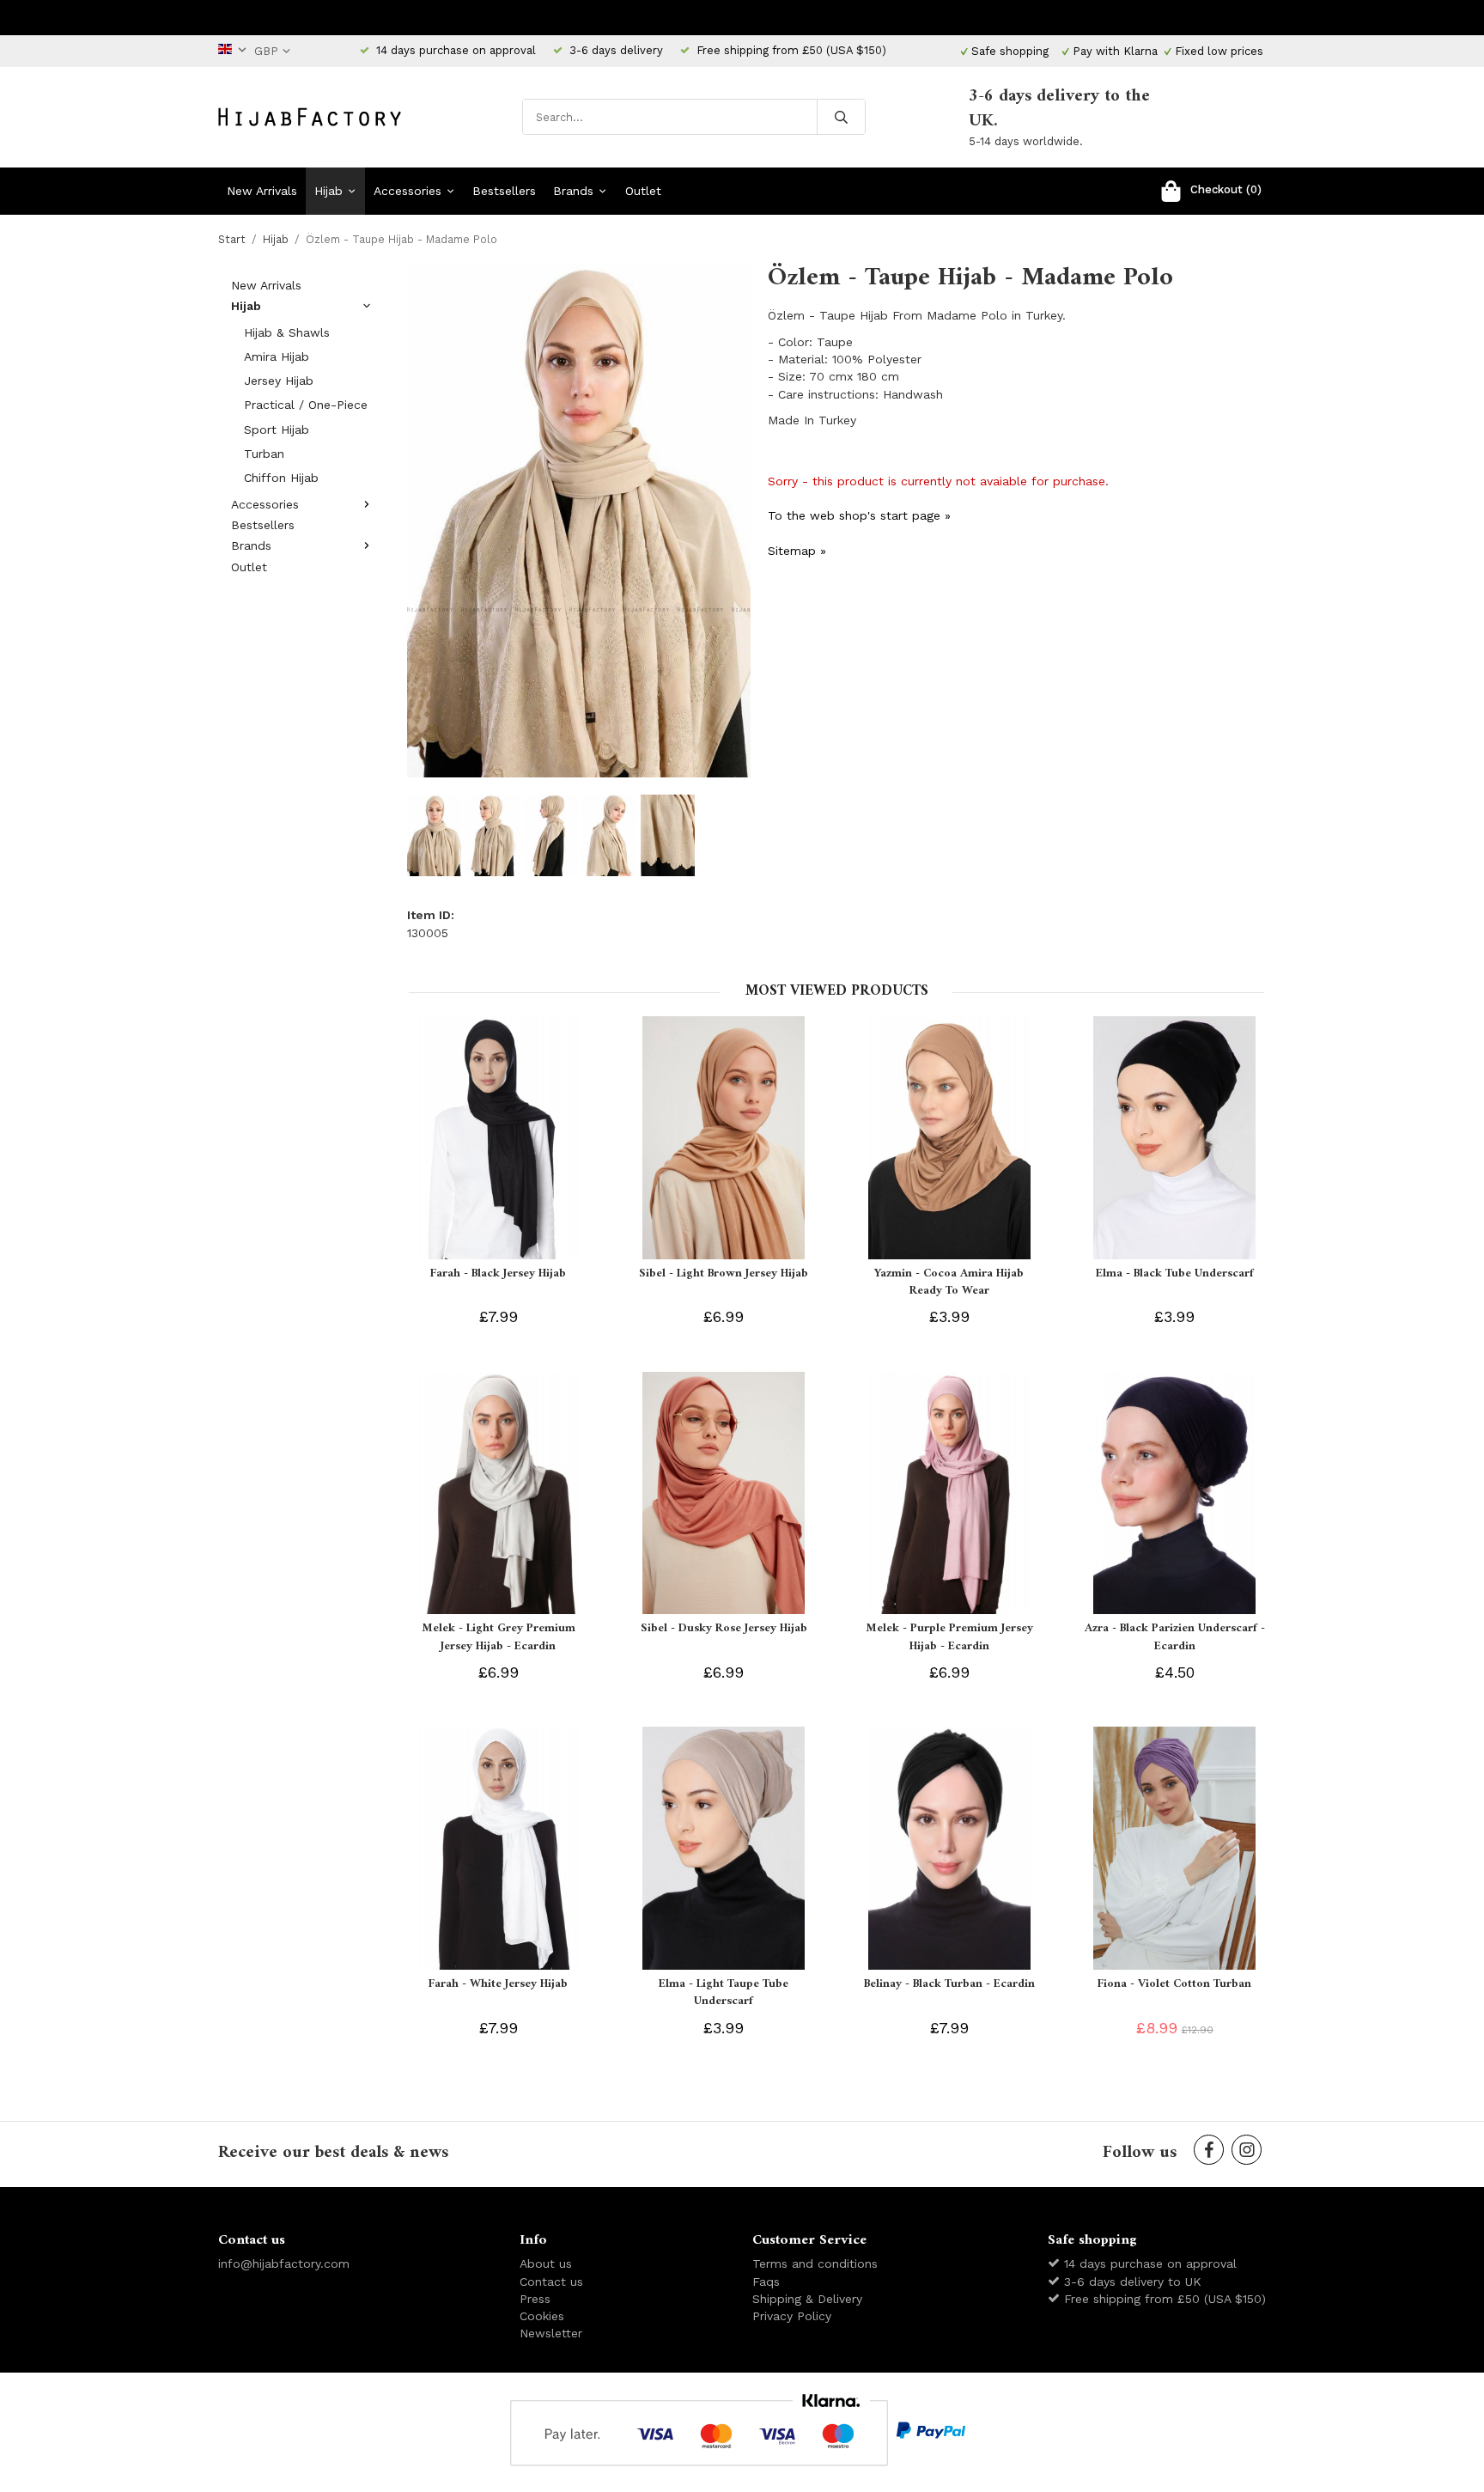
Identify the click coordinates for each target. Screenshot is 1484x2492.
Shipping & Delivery (807, 2299)
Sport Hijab (277, 430)
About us (546, 2264)
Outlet (643, 191)
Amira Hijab (277, 356)
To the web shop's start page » (859, 515)
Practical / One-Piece (306, 405)
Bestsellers (504, 191)
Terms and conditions (815, 2264)
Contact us (551, 2282)
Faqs (766, 2282)
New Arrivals (262, 191)
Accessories (407, 191)
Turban (264, 454)
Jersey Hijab (279, 381)
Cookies (542, 2316)
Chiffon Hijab (281, 478)
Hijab (328, 191)
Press (535, 2299)
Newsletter (551, 2333)
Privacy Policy (792, 2316)
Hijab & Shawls (287, 332)
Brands (573, 191)
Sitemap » (797, 551)
